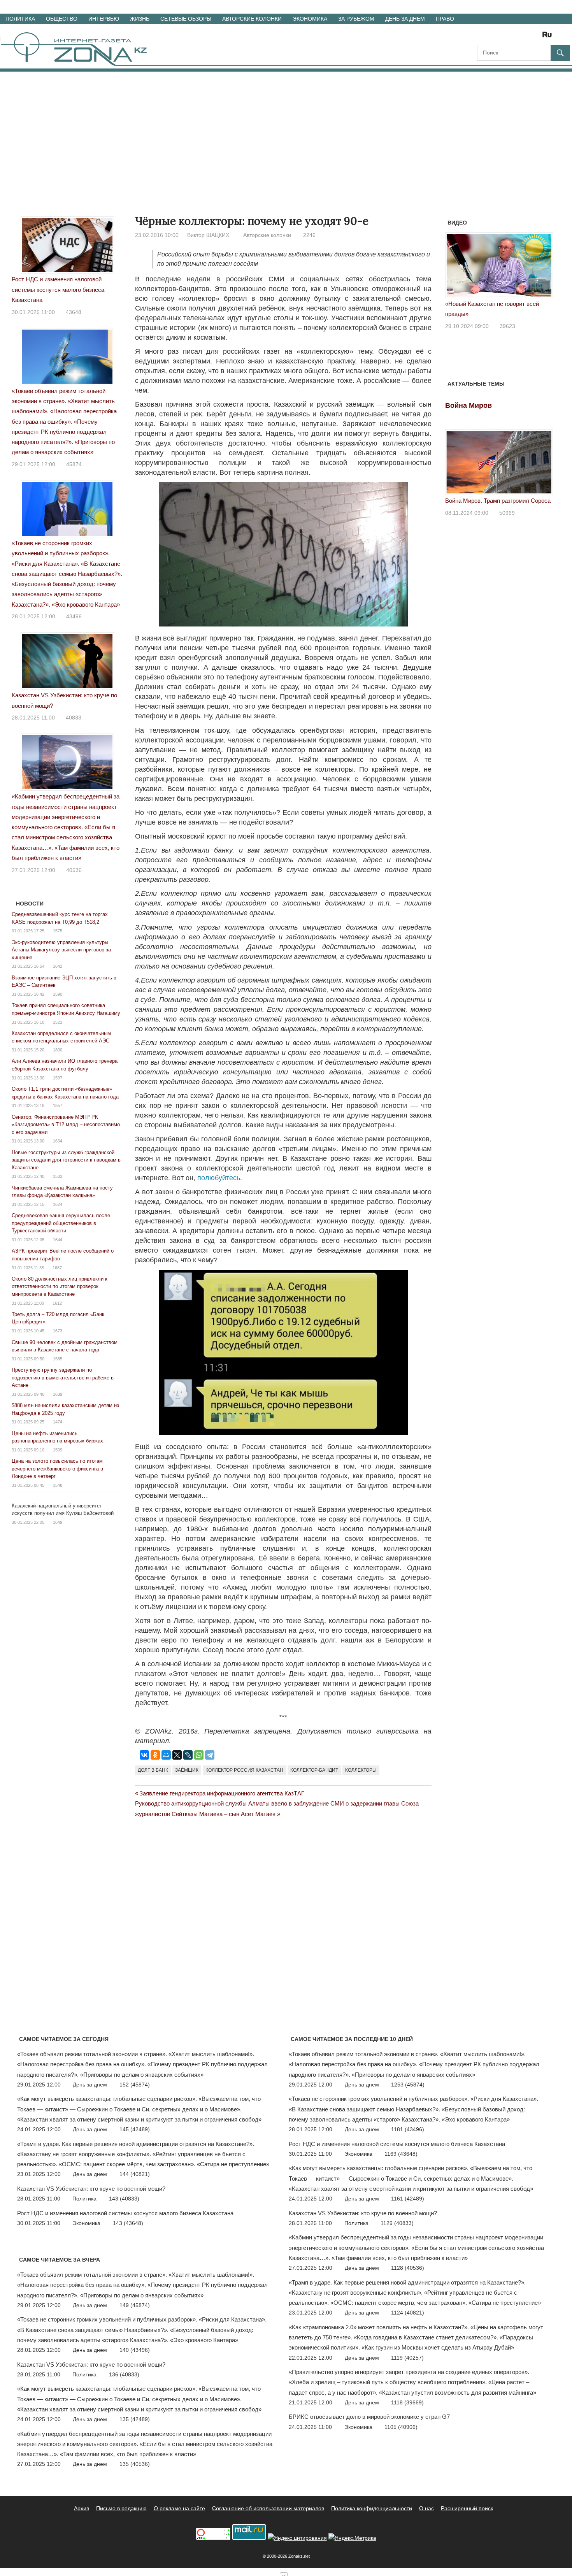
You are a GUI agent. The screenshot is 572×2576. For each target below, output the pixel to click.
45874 (74, 464)
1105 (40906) (401, 2427)
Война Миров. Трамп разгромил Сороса (498, 501)
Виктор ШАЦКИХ (208, 235)
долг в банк (153, 1770)
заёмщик (187, 1770)
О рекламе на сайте (179, 2508)
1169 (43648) (401, 2154)
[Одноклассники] (155, 1755)
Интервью (104, 19)
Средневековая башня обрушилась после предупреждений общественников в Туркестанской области (61, 1223)
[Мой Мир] (166, 1755)
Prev (455, 267)
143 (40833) (124, 2199)
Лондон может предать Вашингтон (501, 304)
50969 (507, 513)
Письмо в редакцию (121, 2508)
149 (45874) (135, 2305)
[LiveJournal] (188, 1755)
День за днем (405, 19)
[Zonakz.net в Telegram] (515, 37)
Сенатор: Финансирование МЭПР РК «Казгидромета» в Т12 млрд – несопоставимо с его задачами (66, 1125)
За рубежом (356, 19)
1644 (58, 1240)
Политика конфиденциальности (372, 2508)
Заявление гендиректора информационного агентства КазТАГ (222, 1793)
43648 (74, 312)
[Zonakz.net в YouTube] (504, 37)
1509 (58, 1450)
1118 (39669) (407, 2402)
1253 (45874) (408, 2085)
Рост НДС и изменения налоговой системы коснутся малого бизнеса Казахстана (58, 290)
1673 (58, 1331)
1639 (58, 1394)
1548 (58, 1485)
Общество (62, 19)
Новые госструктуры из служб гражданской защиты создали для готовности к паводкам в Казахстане (66, 1160)
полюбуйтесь (219, 1178)
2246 (309, 235)
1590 (58, 994)
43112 (517, 316)
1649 (58, 1522)
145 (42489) (135, 2129)
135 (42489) (135, 2419)
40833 (74, 718)
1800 (58, 1050)
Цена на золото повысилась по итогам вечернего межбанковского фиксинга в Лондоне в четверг (57, 1469)
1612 (57, 1303)
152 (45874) (135, 2085)
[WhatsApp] (199, 1755)
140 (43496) (135, 2350)
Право (445, 19)
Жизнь (140, 19)
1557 (58, 1106)
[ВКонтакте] (144, 1755)
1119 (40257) (407, 2358)
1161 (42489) (408, 2199)
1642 (58, 966)
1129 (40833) (397, 2223)
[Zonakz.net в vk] (537, 37)
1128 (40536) (408, 2268)
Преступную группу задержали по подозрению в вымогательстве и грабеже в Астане (63, 1377)
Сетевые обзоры (186, 19)
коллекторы (361, 1770)
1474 (58, 1422)
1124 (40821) (408, 2313)
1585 (58, 1359)
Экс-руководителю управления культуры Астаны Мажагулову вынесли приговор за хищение (61, 950)
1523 (58, 1022)
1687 (57, 1268)
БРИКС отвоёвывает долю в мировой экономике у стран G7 (369, 2417)
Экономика (310, 19)
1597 (58, 1078)
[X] (177, 1755)
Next (543, 267)
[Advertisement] (286, 130)
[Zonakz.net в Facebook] (493, 37)
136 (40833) (124, 2374)
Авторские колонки (252, 19)
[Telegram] (210, 1755)
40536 (74, 870)
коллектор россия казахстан (244, 1770)
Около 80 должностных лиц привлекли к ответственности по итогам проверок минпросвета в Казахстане (60, 1286)
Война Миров (468, 405)
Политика (20, 19)
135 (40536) (135, 2464)
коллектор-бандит (314, 1770)
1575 (58, 931)
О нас (426, 2508)
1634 (58, 1141)
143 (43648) (128, 2223)
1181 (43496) (408, 2129)
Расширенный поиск (467, 2508)
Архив (82, 2508)
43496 (74, 616)
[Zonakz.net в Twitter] (483, 37)
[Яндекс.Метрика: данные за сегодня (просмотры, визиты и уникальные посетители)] (352, 2538)
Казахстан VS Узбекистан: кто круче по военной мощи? (91, 2189)
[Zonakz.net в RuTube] (549, 37)
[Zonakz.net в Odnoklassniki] (526, 37)
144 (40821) (135, 2174)
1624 (58, 1204)
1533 (58, 1176)
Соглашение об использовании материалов (268, 2508)
